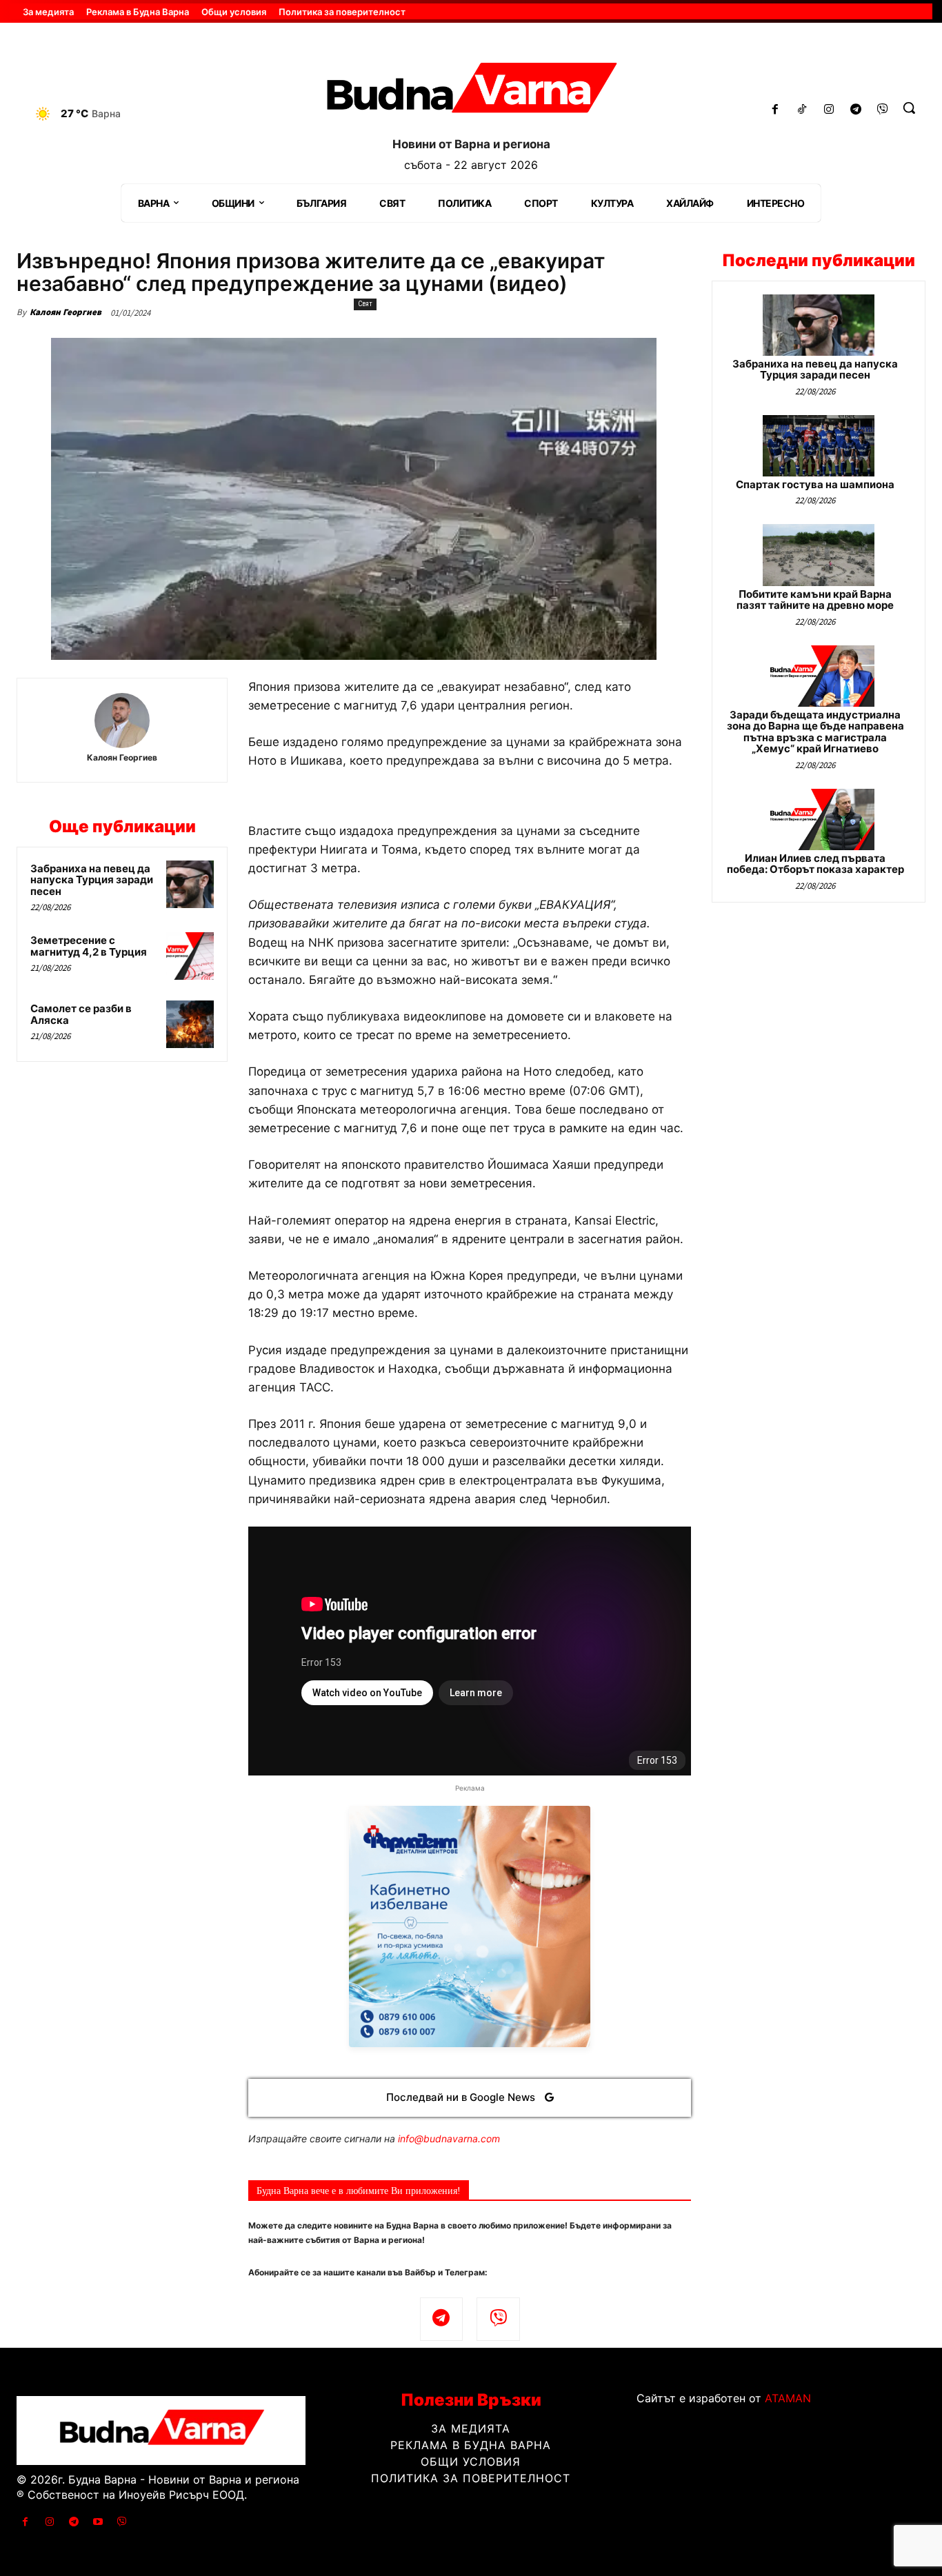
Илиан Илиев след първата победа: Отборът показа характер (815, 864)
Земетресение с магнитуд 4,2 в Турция (89, 946)
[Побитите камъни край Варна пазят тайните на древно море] (819, 555)
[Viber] (882, 110)
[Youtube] (98, 2522)
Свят (365, 304)
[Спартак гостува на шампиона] (819, 446)
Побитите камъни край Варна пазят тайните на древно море (815, 600)
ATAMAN (788, 2398)
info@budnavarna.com (449, 2139)
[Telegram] (855, 110)
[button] (909, 108)
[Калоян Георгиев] (122, 721)
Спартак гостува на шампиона (815, 484)
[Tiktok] (802, 110)
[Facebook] (775, 110)
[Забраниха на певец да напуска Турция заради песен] (190, 884)
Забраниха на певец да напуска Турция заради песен (92, 880)
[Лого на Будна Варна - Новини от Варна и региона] (471, 92)
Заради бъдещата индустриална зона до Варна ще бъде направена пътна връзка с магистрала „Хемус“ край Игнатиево (815, 732)
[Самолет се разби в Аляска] (190, 1024)
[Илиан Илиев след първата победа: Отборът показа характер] (819, 819)
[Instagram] (829, 110)
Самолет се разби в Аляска (81, 1014)
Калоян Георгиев (66, 312)
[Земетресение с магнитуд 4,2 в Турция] (190, 956)
